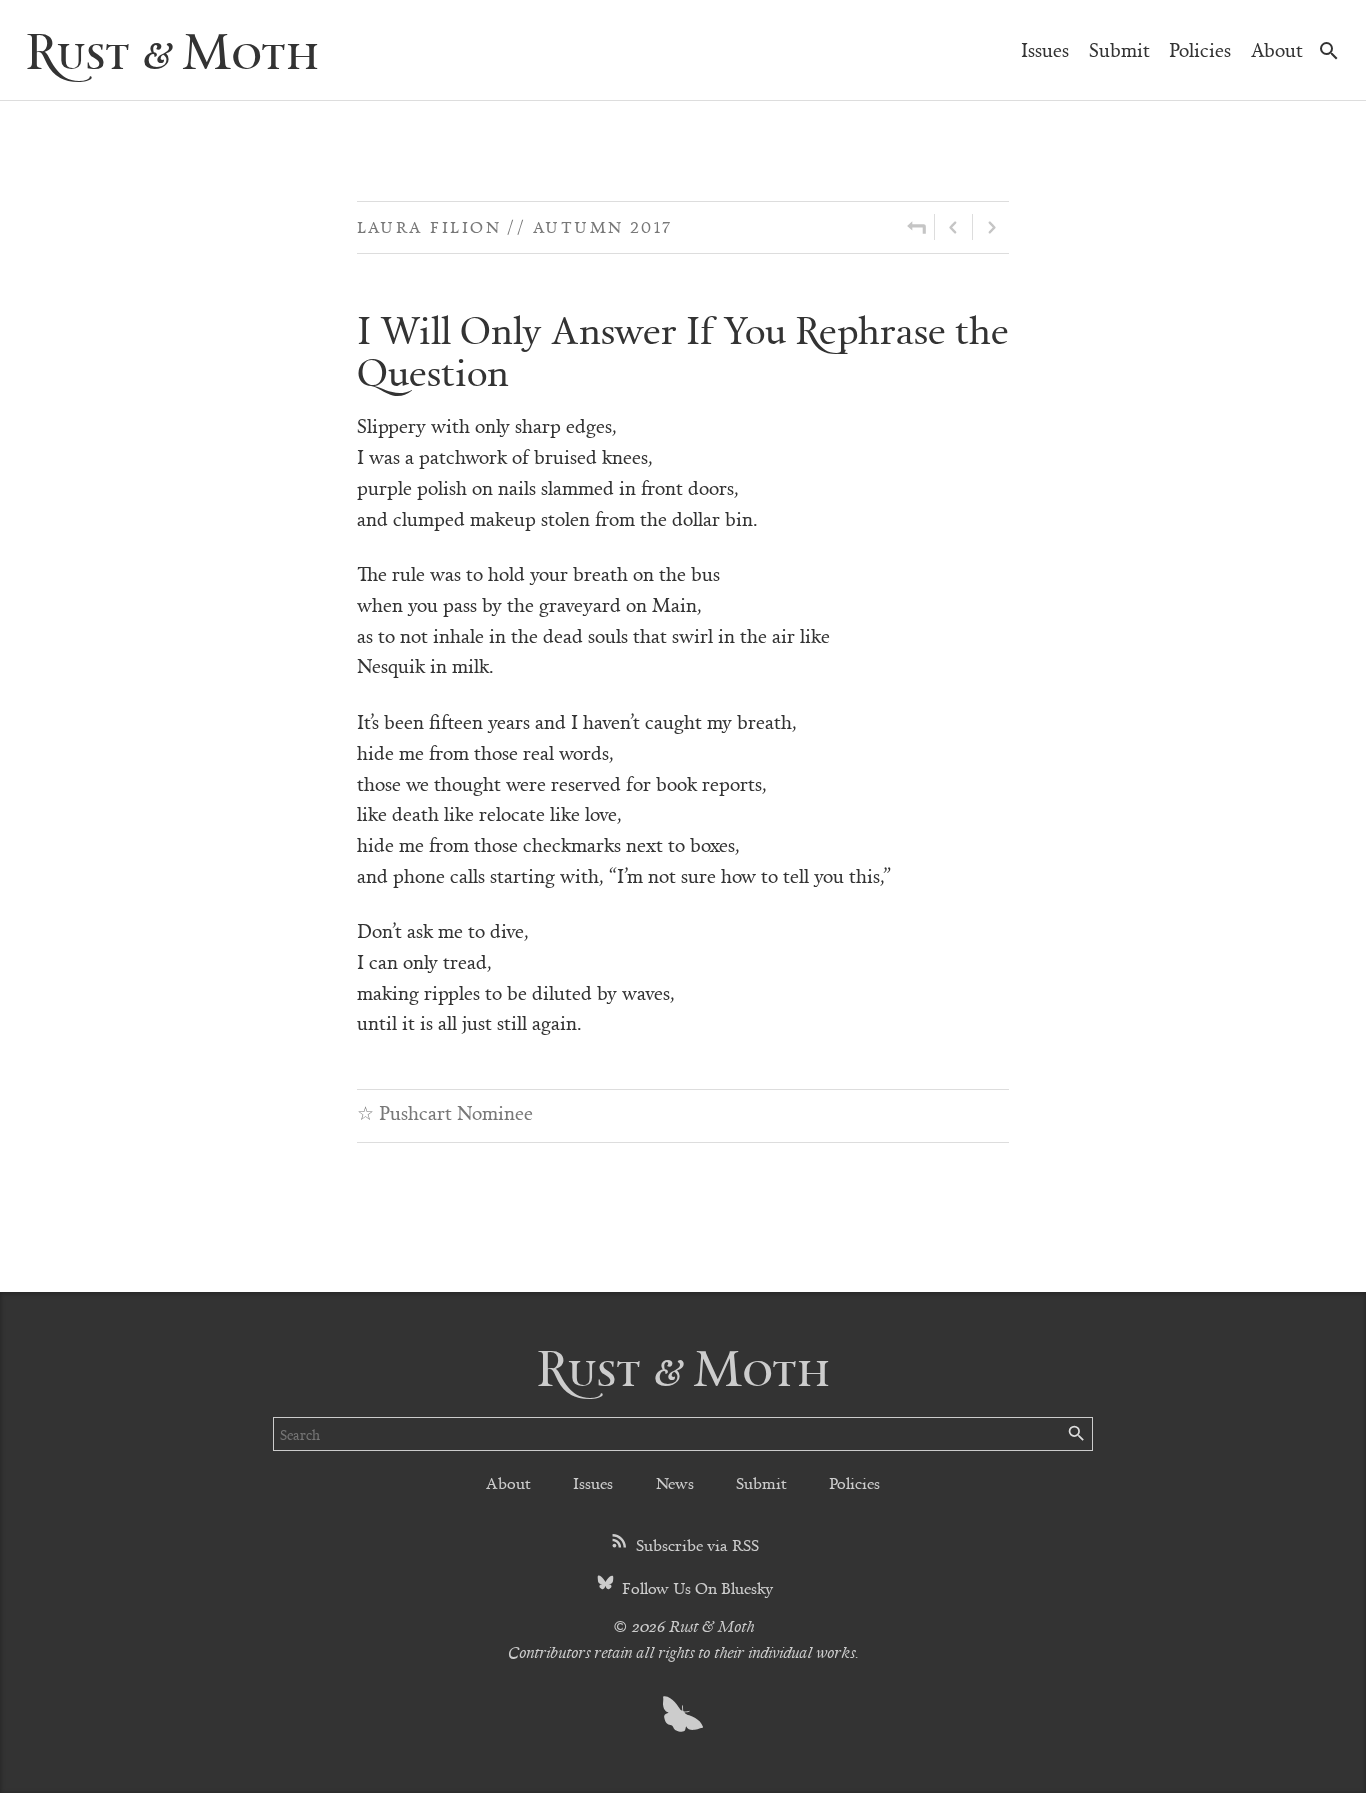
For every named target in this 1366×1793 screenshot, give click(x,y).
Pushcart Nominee (456, 1112)
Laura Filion (429, 226)
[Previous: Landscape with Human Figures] (953, 227)
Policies (1200, 49)
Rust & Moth (172, 49)
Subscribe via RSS (695, 1544)
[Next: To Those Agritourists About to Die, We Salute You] (991, 227)
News (675, 1482)
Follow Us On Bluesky (695, 1587)
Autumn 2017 (603, 226)
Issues (1045, 49)
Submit (1119, 49)
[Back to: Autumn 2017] (916, 227)
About (1277, 49)
